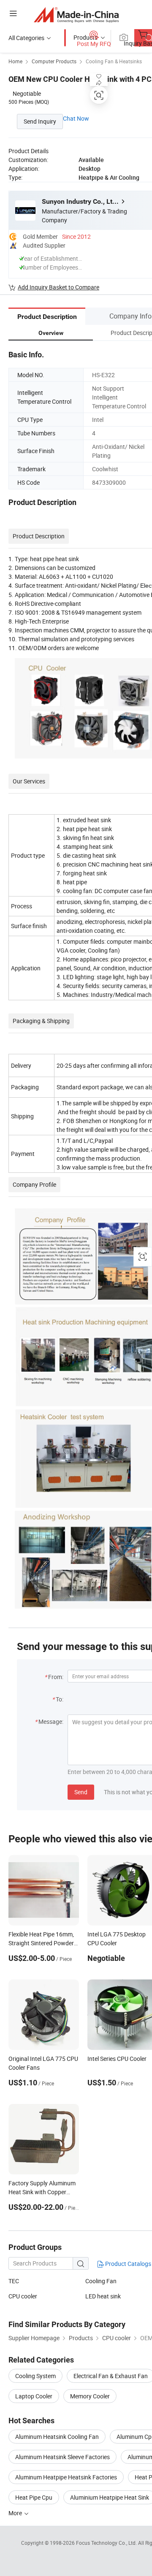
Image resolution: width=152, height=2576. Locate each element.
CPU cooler (23, 2296)
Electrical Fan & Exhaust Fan (111, 2376)
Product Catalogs (128, 2264)
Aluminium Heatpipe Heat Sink (110, 2497)
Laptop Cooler (34, 2396)
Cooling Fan (101, 2281)
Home (15, 61)
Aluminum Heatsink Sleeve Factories (62, 2457)
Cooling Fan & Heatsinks (114, 61)
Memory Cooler (90, 2396)
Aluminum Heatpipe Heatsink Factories (66, 2477)
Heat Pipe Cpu (34, 2497)
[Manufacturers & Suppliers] (76, 15)
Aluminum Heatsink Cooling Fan (57, 2437)
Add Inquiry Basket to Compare (58, 287)
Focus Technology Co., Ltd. (107, 2543)
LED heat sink (103, 2296)
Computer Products (54, 61)
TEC (14, 2281)
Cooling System (35, 2376)
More (16, 2513)
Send (81, 1792)
